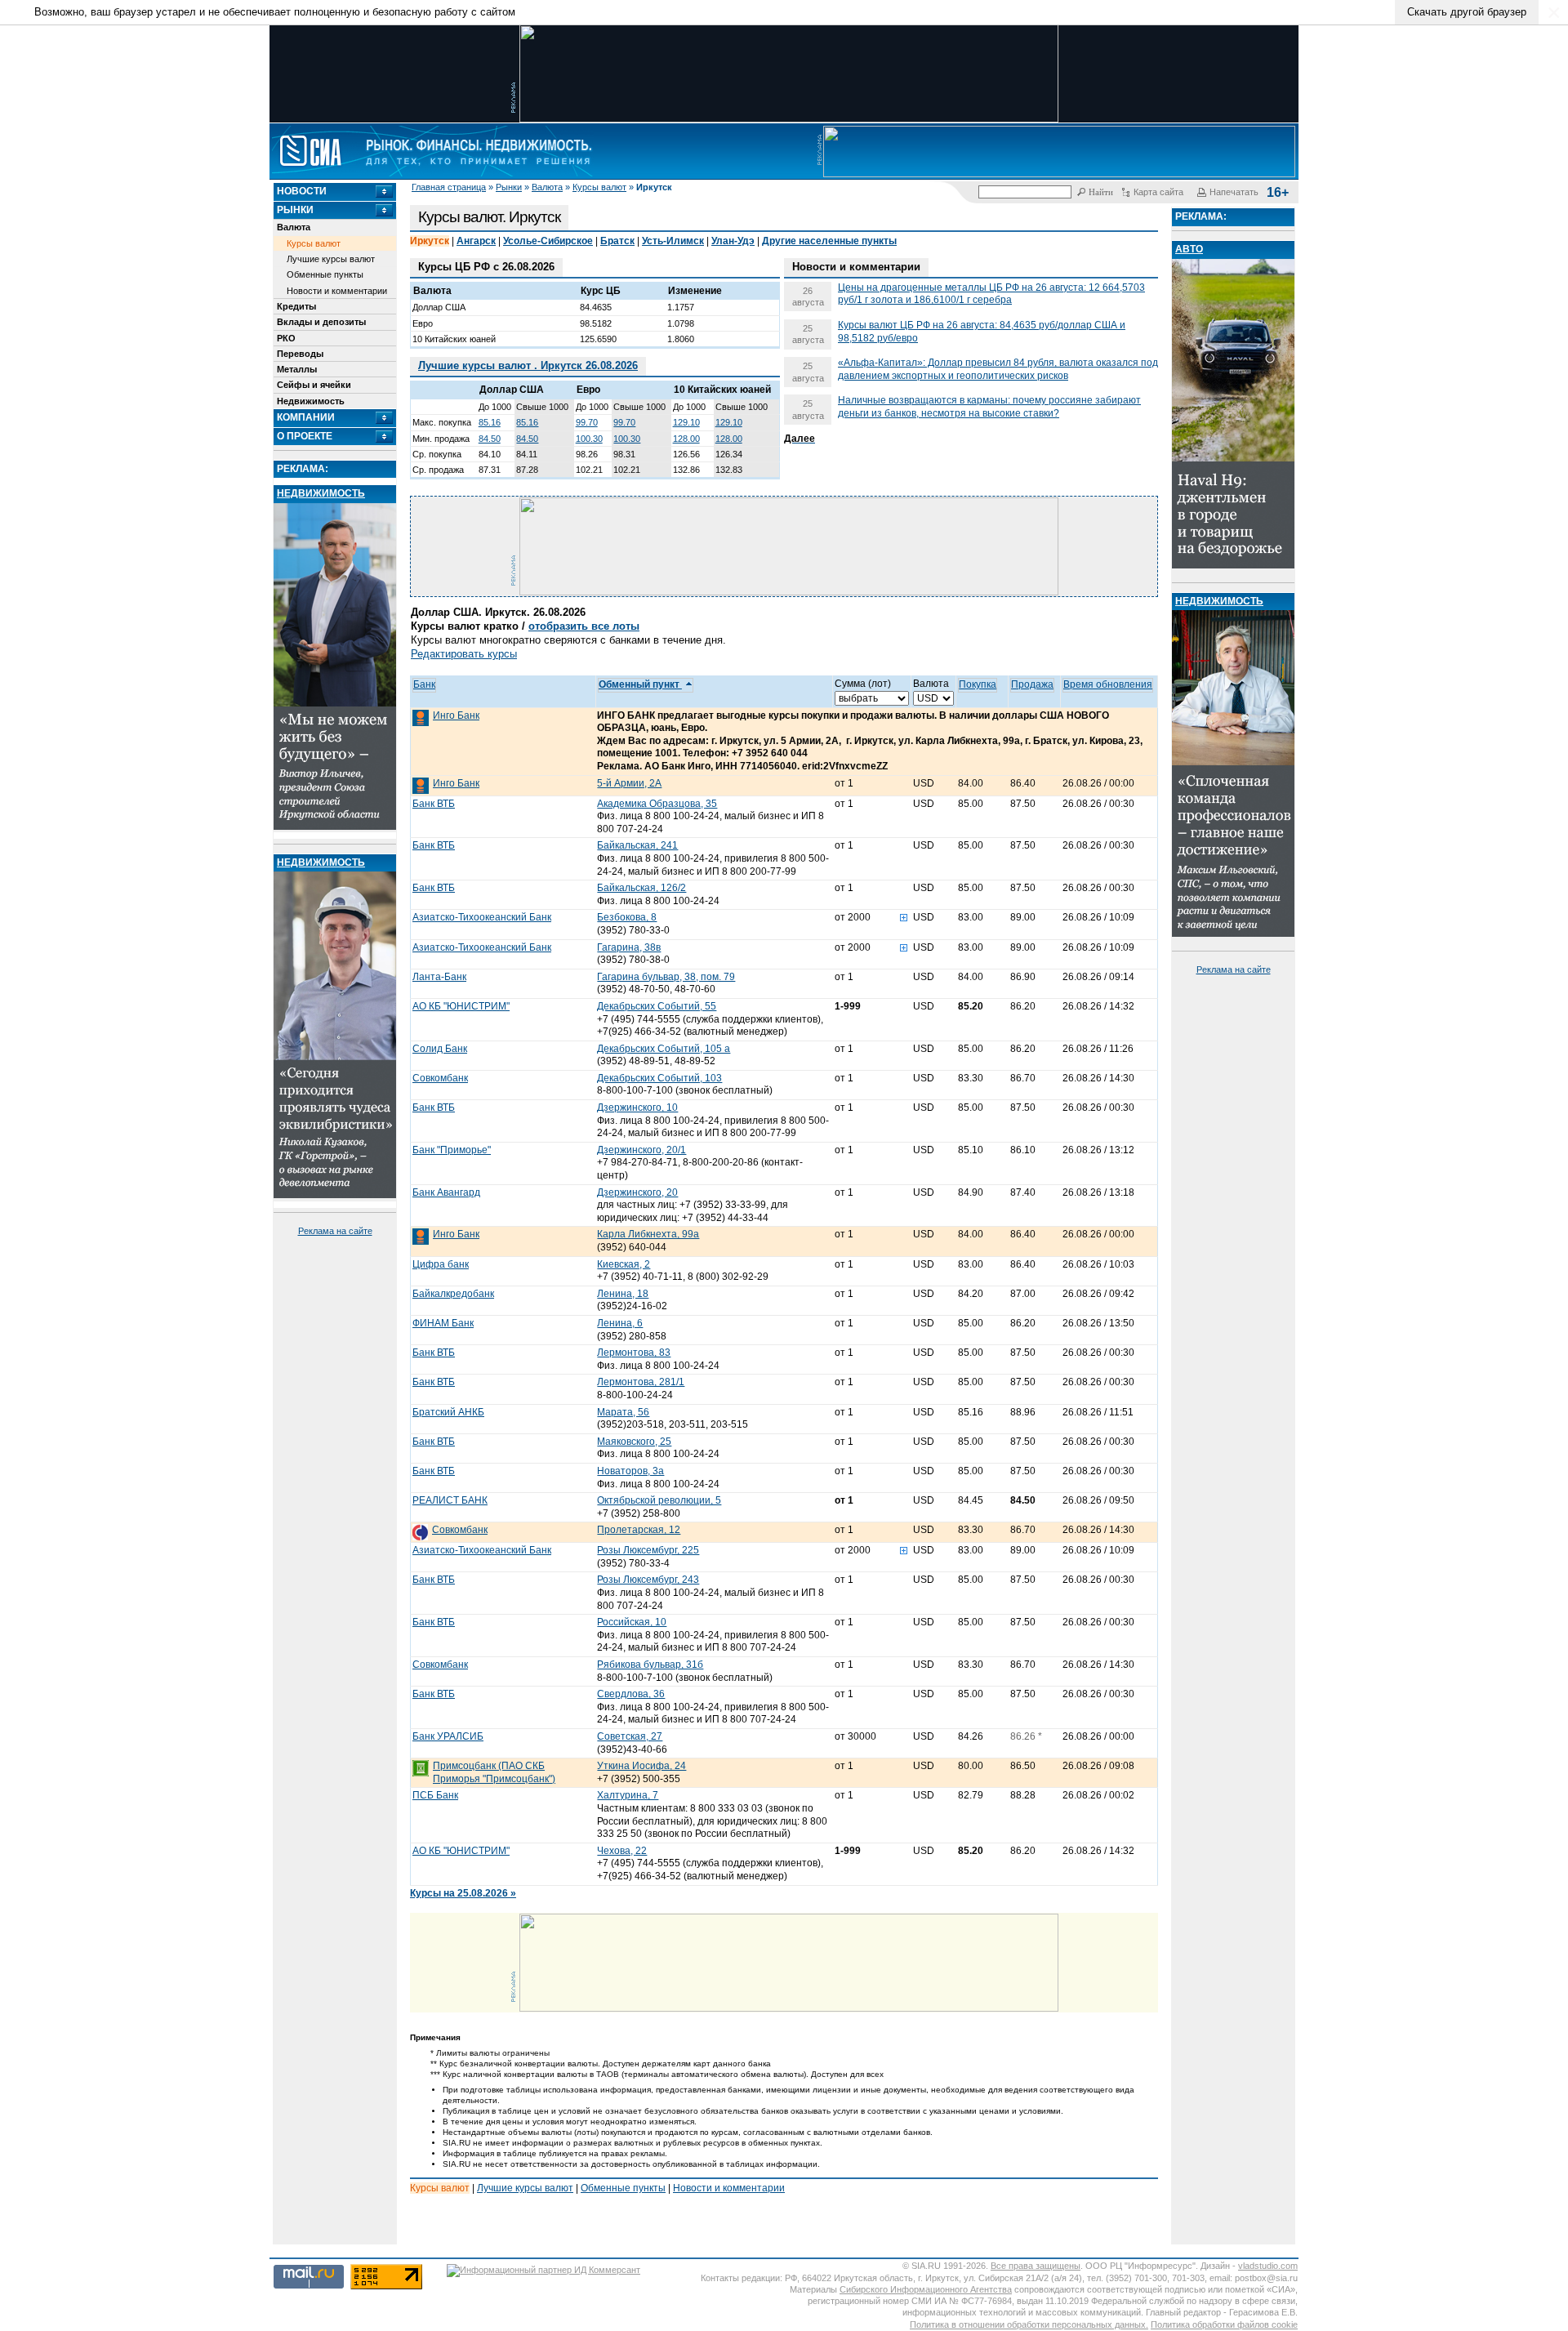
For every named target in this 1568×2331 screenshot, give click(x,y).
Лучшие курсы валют (331, 259)
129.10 (686, 422)
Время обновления (1108, 684)
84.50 (490, 439)
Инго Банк (456, 715)
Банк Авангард (446, 1192)
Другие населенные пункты (829, 241)
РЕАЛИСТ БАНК (450, 1500)
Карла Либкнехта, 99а (648, 1234)
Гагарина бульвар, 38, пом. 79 (666, 977)
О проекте (305, 436)
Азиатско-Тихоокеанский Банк (482, 917)
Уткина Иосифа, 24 (641, 1766)
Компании (306, 417)
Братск (617, 241)
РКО (286, 338)
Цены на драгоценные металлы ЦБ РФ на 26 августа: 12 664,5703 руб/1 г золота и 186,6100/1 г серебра (991, 294)
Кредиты (296, 306)
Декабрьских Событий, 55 (657, 1006)
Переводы (300, 354)
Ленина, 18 (623, 1294)
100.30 (589, 439)
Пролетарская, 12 (639, 1530)
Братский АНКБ (448, 1412)
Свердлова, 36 (631, 1694)
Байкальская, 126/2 (641, 888)
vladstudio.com (1268, 2266)
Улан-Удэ (733, 241)
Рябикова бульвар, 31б (650, 1665)
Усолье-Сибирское (548, 241)
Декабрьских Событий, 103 (659, 1078)
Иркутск (430, 241)
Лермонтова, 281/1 (641, 1382)
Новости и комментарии (337, 291)
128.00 (686, 439)
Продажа (1032, 684)
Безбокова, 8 (627, 917)
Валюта (547, 187)
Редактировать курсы (464, 654)
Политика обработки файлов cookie (1224, 2324)
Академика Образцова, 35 (657, 804)
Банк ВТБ (434, 804)
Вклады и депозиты (321, 322)
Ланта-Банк (439, 977)
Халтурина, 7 (628, 1795)
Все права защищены (1036, 2266)
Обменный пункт (640, 684)
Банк (424, 684)
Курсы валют (599, 187)
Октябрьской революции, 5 (659, 1500)
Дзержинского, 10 (637, 1108)
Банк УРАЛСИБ (448, 1736)
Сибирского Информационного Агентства (926, 2289)
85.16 (490, 422)
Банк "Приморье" (452, 1150)
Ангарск (476, 241)
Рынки (509, 187)
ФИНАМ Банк (443, 1323)
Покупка (978, 684)
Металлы (297, 369)
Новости (302, 191)
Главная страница (449, 187)
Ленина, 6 (620, 1323)
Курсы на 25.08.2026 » (463, 1893)
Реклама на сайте (335, 1231)
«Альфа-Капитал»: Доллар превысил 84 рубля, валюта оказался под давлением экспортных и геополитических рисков (998, 369)
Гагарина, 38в (629, 947)
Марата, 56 (623, 1412)
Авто (1189, 249)
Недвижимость (311, 401)
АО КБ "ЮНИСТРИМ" (461, 1006)
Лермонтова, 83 (634, 1353)
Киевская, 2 (624, 1264)
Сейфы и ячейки (314, 385)
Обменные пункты (325, 274)
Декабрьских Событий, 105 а (664, 1049)
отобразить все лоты (584, 626)
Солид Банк (440, 1049)
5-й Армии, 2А (629, 783)
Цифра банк (441, 1264)
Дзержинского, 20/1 (641, 1150)
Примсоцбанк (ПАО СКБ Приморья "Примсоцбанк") (494, 1772)
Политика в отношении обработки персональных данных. (1029, 2324)
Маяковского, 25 (634, 1442)
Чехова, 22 (622, 1851)
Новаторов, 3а (630, 1471)
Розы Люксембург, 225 (648, 1550)
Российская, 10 (632, 1622)
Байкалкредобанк (453, 1294)
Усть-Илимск (673, 241)
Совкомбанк (440, 1078)
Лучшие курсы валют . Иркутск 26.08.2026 (528, 365)
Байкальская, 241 (637, 845)
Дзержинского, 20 (637, 1192)
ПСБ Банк (435, 1795)
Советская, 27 (630, 1736)
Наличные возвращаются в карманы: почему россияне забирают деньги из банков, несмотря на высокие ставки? (989, 407)
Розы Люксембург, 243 (648, 1580)
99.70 (587, 422)
